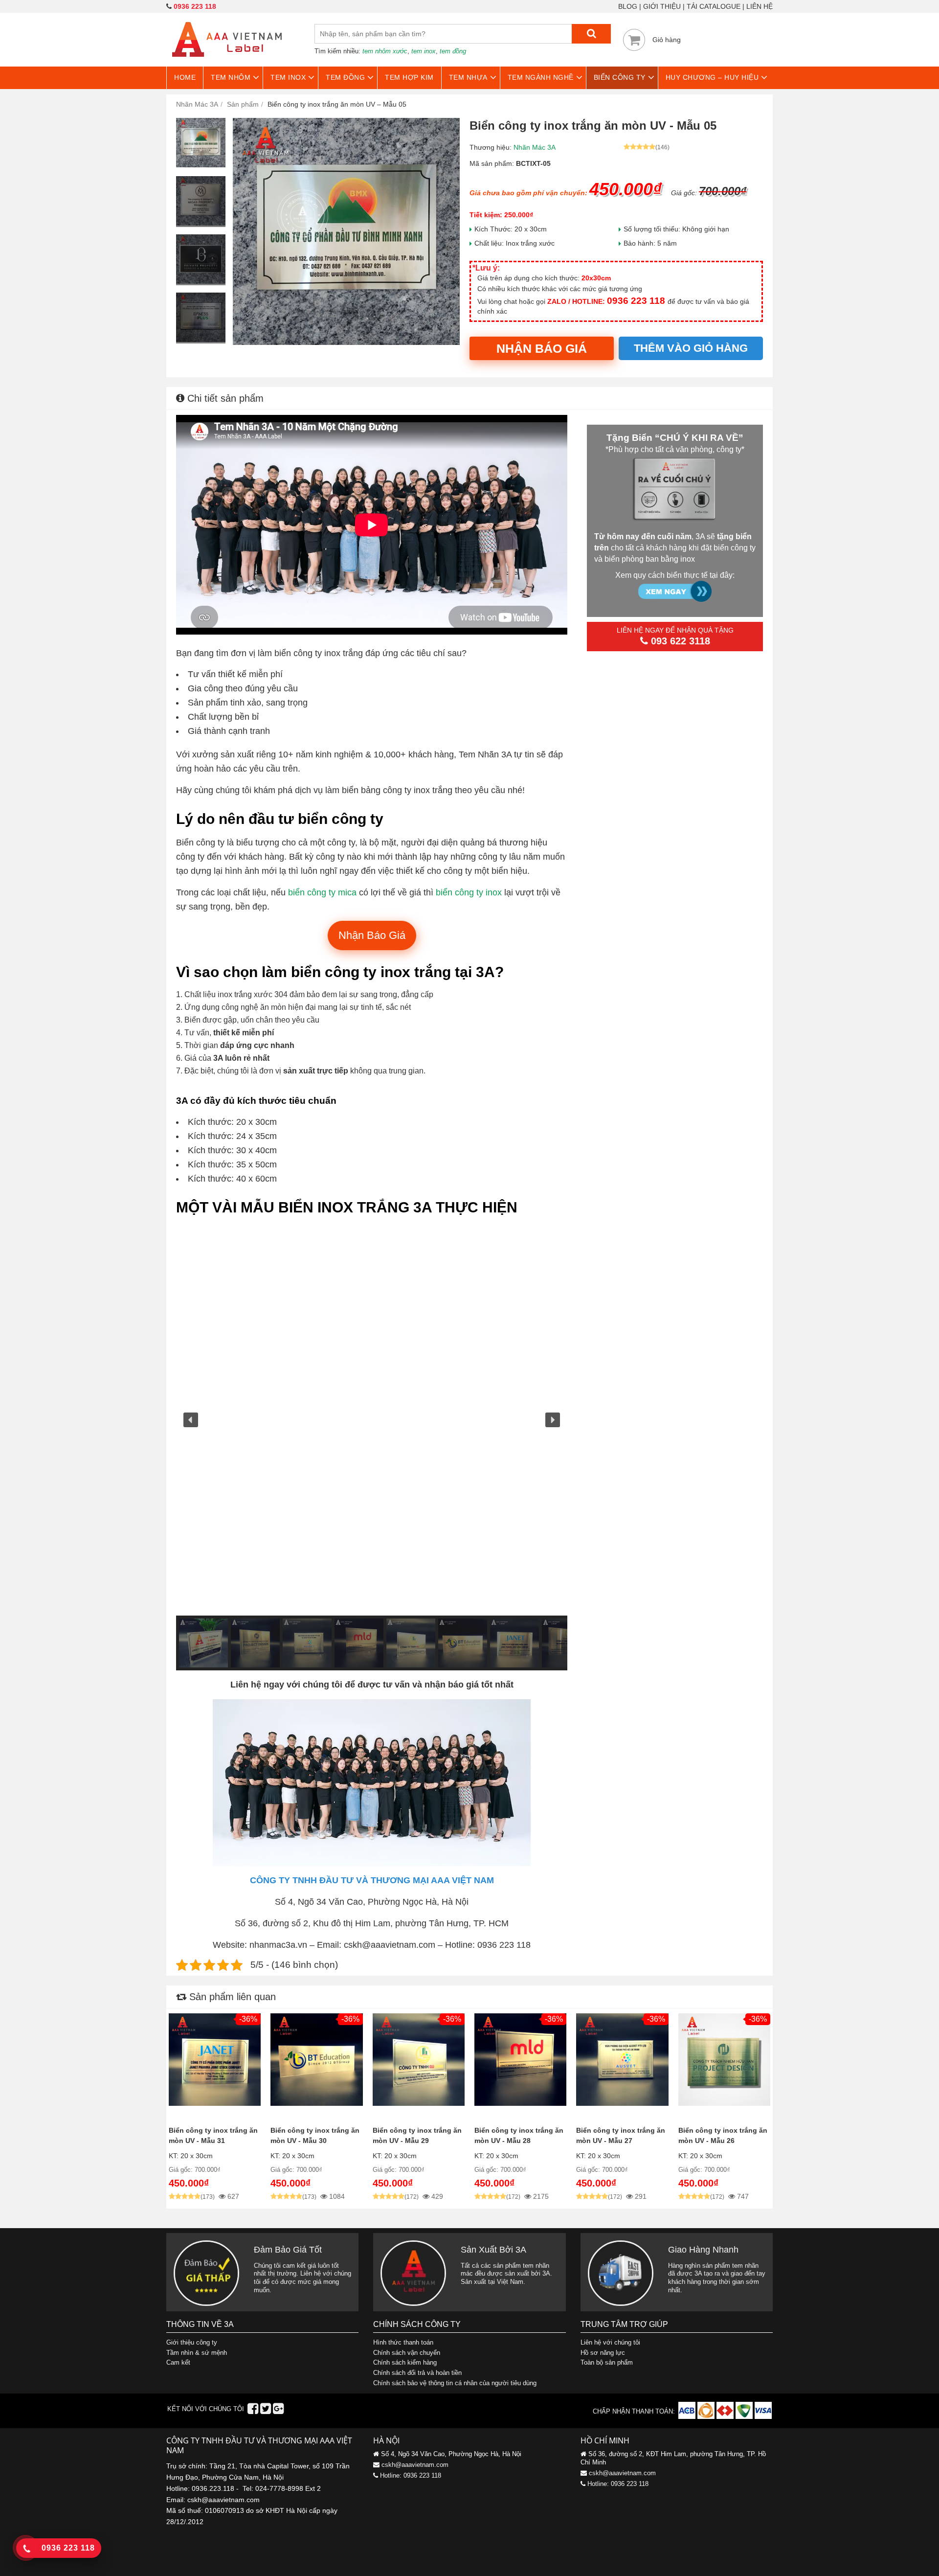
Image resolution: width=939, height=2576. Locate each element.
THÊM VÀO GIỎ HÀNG (691, 348)
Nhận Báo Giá (542, 348)
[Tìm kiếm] (591, 34)
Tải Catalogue (714, 6)
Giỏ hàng (667, 40)
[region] (372, 1447)
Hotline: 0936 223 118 (411, 2475)
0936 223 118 (195, 6)
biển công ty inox (469, 892)
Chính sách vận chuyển (407, 2353)
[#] (688, 2417)
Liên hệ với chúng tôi (610, 2342)
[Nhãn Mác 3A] (227, 63)
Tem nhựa (468, 77)
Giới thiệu (662, 6)
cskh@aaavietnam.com (415, 2465)
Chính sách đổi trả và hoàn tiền (417, 2373)
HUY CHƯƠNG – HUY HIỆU (712, 77)
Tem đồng (345, 77)
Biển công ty (620, 77)
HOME (185, 77)
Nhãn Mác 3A (535, 147)
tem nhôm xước (385, 51)
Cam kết (178, 2362)
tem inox (424, 51)
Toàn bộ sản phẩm (607, 2362)
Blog (628, 6)
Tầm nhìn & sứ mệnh (197, 2353)
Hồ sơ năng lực (603, 2353)
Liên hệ (760, 6)
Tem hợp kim (409, 77)
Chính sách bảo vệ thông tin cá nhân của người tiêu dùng (455, 2383)
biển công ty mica (322, 892)
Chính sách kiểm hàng (405, 2362)
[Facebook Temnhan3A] (253, 2411)
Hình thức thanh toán (403, 2342)
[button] (191, 1420)
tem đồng (453, 51)
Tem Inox (288, 77)
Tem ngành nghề (541, 77)
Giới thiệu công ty (192, 2342)
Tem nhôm (231, 77)
